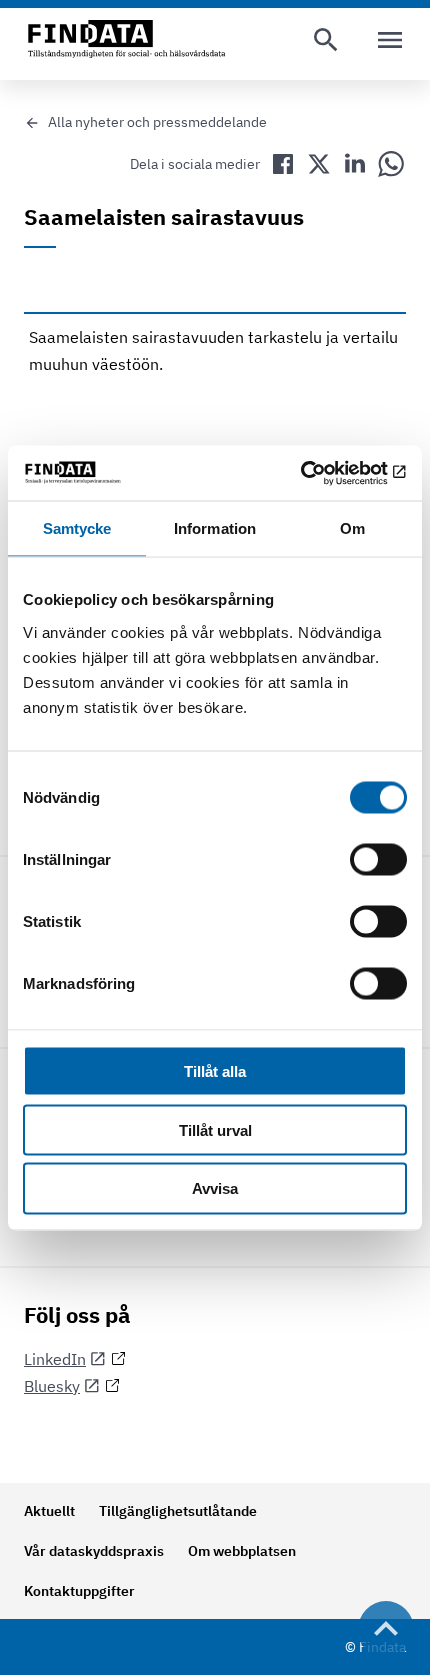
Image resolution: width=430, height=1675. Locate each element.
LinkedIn (55, 1359)
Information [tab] (215, 528)
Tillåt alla (215, 1070)
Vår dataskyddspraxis (94, 1551)
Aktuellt (49, 1511)
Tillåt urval (215, 1129)
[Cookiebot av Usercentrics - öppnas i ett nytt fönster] (319, 473)
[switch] (378, 859)
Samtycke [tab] (77, 528)
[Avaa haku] (326, 40)
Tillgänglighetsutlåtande (178, 1511)
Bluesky (52, 1386)
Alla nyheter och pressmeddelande (157, 122)
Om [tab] (352, 528)
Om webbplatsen (242, 1551)
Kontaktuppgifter (79, 1591)
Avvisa (215, 1188)
